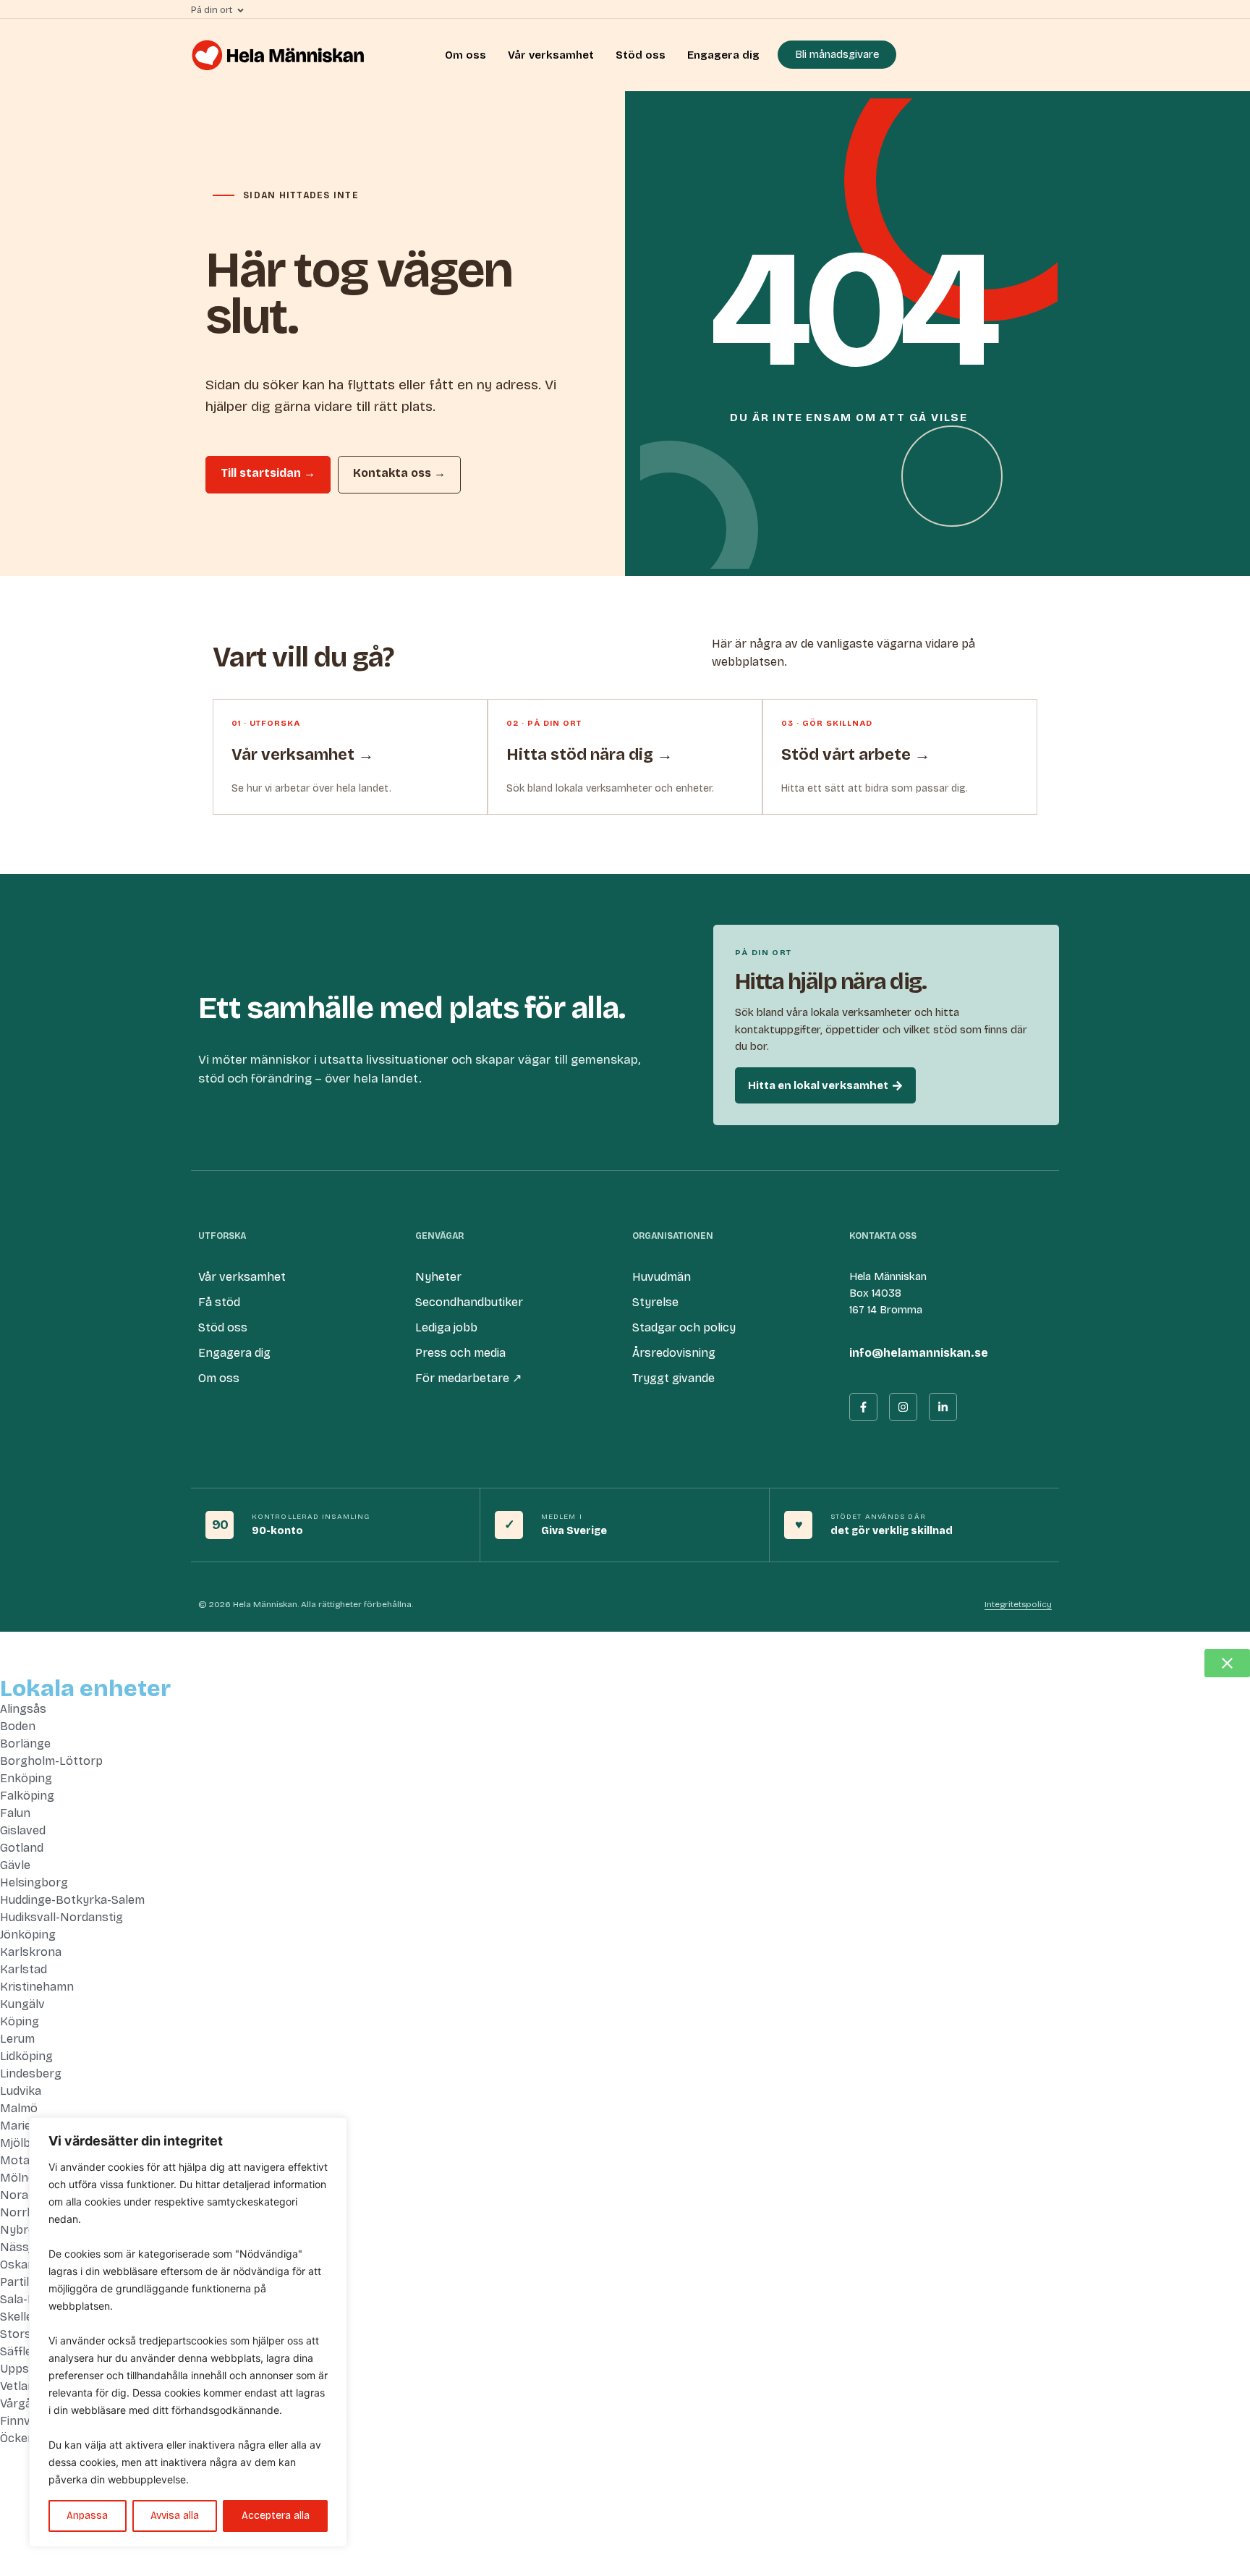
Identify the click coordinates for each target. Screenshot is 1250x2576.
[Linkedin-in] (943, 1407)
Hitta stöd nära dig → (590, 755)
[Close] (332, 2130)
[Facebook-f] (863, 1407)
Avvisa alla (175, 2516)
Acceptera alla (276, 2516)
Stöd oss (641, 55)
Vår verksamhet (551, 55)
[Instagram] (903, 1407)
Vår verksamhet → (303, 755)
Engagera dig (723, 55)
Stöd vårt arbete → (856, 755)
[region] (188, 2332)
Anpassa (87, 2516)
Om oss (465, 55)
